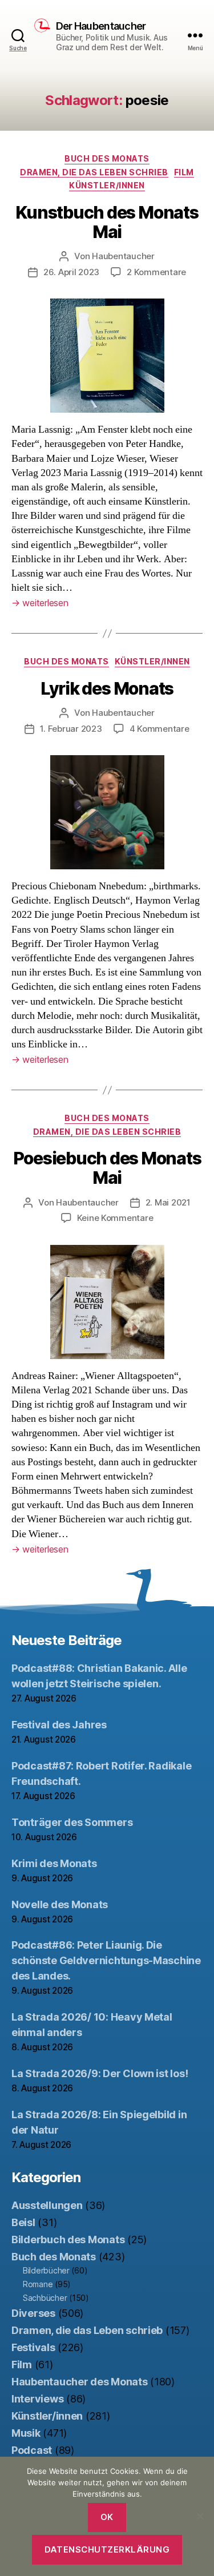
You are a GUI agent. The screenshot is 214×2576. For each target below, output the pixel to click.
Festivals (33, 2347)
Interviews (37, 2399)
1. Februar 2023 (71, 729)
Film (184, 172)
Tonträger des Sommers (72, 1822)
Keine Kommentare (115, 1218)
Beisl (23, 2222)
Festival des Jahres (59, 1725)
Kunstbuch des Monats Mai (107, 222)
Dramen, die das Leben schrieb (94, 172)
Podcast (32, 2450)
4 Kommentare (160, 729)
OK (107, 2517)
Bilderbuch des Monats (68, 2240)
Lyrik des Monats (107, 688)
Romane (38, 2284)
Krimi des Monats (54, 1863)
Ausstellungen (47, 2205)
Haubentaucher (123, 256)
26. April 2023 (71, 272)
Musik (26, 2433)
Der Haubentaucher (101, 26)
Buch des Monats (107, 158)
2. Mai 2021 (168, 1202)
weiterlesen (40, 603)
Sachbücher (45, 2298)
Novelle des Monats (60, 1904)
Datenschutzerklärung (107, 2549)
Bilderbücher (46, 2270)
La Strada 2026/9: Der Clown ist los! (100, 2073)
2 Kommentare (156, 272)
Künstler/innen (107, 185)
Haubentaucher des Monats (80, 2382)
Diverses (33, 2313)
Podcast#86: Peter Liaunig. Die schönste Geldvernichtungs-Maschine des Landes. (106, 1960)
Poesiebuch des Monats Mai (107, 1168)
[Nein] (200, 2516)
